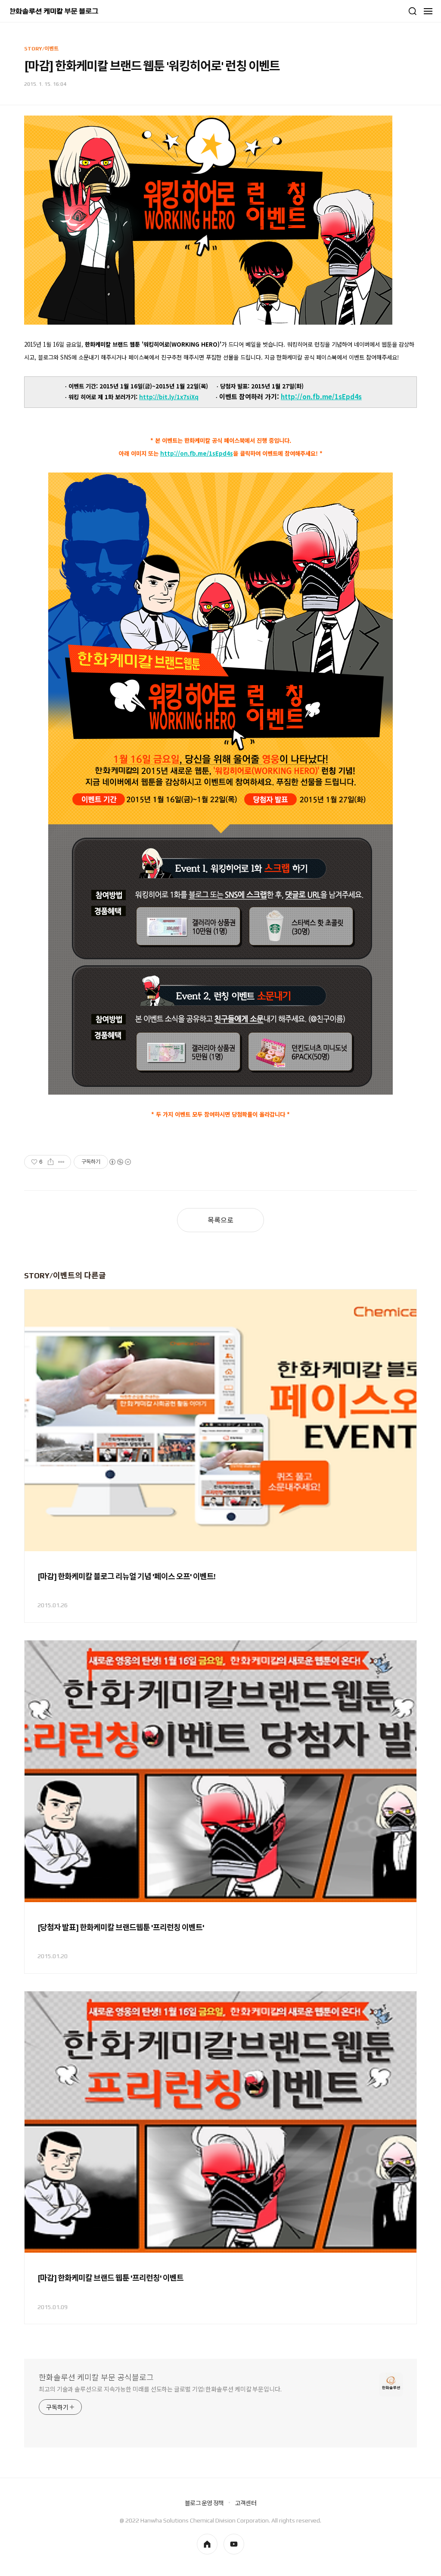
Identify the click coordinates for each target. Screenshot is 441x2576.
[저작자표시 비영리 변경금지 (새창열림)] (120, 1162)
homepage (207, 2544)
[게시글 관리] (61, 1162)
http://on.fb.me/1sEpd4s (321, 396)
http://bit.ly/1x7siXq (169, 397)
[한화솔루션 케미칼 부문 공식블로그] (54, 11)
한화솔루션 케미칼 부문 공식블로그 (96, 2377)
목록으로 (220, 1220)
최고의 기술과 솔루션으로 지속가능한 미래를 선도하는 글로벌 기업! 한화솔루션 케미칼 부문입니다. (160, 2389)
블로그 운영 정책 (204, 2503)
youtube (234, 2544)
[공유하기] (51, 1162)
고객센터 (246, 2503)
